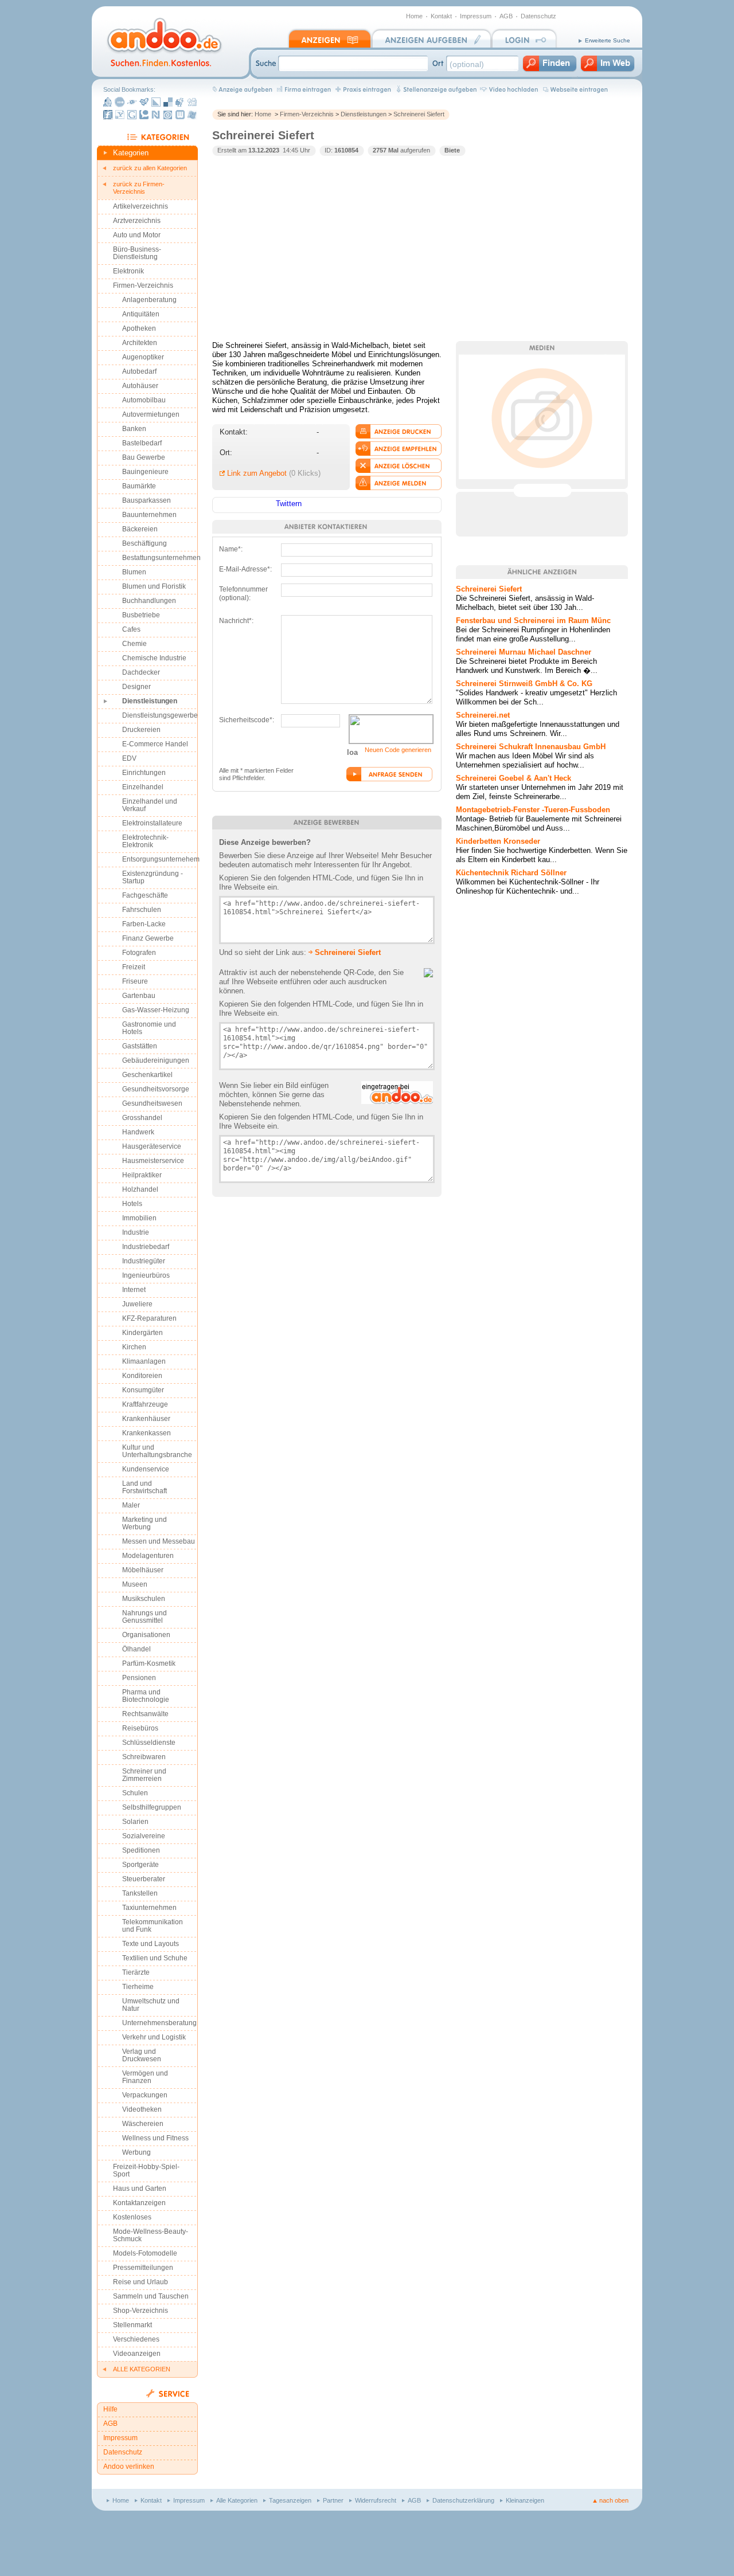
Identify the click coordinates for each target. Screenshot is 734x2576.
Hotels (132, 1204)
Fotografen (139, 953)
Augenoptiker (143, 357)
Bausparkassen (147, 500)
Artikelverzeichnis (140, 206)
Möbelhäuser (143, 1570)
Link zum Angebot (257, 473)
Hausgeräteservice (152, 1146)
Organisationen (146, 1635)
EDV (129, 758)
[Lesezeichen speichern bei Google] (132, 115)
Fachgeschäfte (145, 895)
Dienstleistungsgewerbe (160, 715)
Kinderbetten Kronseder (498, 841)
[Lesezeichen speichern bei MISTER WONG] (108, 102)
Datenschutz (538, 16)
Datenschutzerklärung (463, 2500)
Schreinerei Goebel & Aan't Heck (514, 778)
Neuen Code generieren (398, 750)
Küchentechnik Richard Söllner (511, 873)
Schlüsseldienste (149, 1743)
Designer (136, 687)
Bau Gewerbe (144, 457)
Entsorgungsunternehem (160, 859)
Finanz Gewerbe (148, 938)
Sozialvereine (144, 1836)
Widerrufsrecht (376, 2500)
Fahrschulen (142, 910)
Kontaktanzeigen (139, 2203)
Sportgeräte (140, 1865)
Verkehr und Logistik (154, 2037)
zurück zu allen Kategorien (150, 168)
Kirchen (134, 1347)
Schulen (135, 1793)
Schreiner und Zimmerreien (144, 1775)
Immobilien (139, 1218)
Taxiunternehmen (149, 1908)
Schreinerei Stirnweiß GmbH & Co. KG (524, 684)
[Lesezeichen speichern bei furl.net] (108, 115)
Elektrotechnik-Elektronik (145, 841)
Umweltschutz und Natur (151, 2005)
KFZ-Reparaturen (149, 1318)
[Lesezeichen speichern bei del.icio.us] (168, 102)
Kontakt (441, 16)
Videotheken (142, 2109)
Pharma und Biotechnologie (146, 1696)
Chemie (134, 644)
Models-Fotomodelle (145, 2253)
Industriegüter (144, 1261)
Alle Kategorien (237, 2500)
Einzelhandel (143, 787)
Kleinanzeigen (525, 2500)
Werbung (136, 2152)
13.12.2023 (264, 150)
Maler (131, 1505)
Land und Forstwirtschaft (145, 1487)
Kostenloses (132, 2217)
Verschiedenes (136, 2339)
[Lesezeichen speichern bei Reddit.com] (180, 102)
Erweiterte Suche (608, 40)
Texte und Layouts (151, 1944)
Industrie (136, 1232)
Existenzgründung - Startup (153, 877)
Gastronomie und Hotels (149, 1028)
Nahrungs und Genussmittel (145, 1617)
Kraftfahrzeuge (145, 1404)
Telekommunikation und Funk (153, 1926)
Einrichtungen (144, 773)
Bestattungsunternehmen (160, 558)
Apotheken (139, 328)
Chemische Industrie (154, 658)
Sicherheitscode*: (247, 720)
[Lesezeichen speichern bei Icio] (120, 102)
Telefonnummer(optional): (243, 591)
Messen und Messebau (159, 1541)
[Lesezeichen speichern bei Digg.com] (192, 102)
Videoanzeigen (137, 2354)
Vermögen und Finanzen (145, 2077)
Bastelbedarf (142, 443)
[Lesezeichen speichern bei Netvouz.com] (156, 115)
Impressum (476, 16)
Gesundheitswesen (152, 1103)
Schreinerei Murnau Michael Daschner (524, 652)
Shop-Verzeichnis (140, 2311)
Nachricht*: (236, 621)
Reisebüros (140, 1728)
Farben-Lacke (144, 924)
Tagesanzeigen (290, 2500)
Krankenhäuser (146, 1419)
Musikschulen (144, 1599)
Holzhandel (140, 1189)
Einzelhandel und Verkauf (150, 805)
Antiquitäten (141, 314)
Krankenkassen (147, 1433)
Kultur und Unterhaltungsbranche (157, 1451)
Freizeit (134, 967)
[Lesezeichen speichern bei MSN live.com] (192, 115)
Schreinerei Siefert (419, 114)
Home (414, 16)
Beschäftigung (145, 543)
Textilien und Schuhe (155, 1958)
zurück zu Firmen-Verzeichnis (139, 188)
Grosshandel (142, 1118)
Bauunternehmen (149, 515)
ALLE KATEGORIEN (142, 2369)
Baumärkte (139, 486)
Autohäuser (140, 386)
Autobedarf (139, 371)
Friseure (135, 981)
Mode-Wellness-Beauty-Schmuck (151, 2235)
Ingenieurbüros (146, 1275)
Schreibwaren (144, 1757)
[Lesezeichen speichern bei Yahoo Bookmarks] (120, 115)
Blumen (134, 572)
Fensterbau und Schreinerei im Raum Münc (533, 620)
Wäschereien (143, 2124)
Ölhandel (136, 1649)
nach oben (614, 2500)
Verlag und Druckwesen (142, 2055)
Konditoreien (142, 1376)
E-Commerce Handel (155, 744)
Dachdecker (141, 672)
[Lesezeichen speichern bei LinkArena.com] (156, 102)
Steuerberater (144, 1879)
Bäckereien (140, 529)
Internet (134, 1290)
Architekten (140, 343)
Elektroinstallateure (152, 823)
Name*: (231, 549)
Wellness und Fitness (155, 2138)
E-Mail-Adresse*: (245, 569)
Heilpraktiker (142, 1175)
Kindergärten (142, 1333)
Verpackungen (145, 2095)
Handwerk (138, 1132)
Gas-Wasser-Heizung (156, 1010)
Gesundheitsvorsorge (156, 1089)
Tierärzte (136, 1972)
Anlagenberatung (149, 300)
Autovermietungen (151, 414)
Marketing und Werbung (145, 1523)
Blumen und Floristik (154, 586)
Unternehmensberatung (159, 2023)
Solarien (135, 1822)
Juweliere (137, 1304)
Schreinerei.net (483, 715)
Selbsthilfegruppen (152, 1807)
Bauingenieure (145, 472)
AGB (506, 16)
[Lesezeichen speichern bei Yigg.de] (144, 102)
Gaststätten (140, 1046)
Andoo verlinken (129, 2467)
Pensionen (139, 1678)
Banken (134, 429)
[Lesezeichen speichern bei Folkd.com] (132, 102)
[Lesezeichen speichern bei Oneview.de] (168, 115)
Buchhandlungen (149, 601)
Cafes (131, 629)
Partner (333, 2500)
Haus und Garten (140, 2189)
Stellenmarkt (132, 2325)
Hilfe (110, 2409)
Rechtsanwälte (145, 1714)
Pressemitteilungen (143, 2268)
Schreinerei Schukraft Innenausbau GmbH (531, 747)
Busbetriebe (141, 615)
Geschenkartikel (147, 1075)
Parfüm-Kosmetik (149, 1663)
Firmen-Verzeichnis (307, 114)
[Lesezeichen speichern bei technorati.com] (144, 115)
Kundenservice (146, 1469)
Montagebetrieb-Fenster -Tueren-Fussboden (533, 810)
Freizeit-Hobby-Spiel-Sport (146, 2170)
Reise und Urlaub (140, 2282)
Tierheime (138, 1987)
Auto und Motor (137, 235)
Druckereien (141, 730)
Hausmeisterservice (153, 1161)
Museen (135, 1584)
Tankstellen (140, 1893)
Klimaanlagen (144, 1361)
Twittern (289, 504)
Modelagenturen (148, 1556)
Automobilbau (144, 400)
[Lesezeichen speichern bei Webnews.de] (180, 115)
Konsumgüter (143, 1390)
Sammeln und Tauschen (151, 2296)
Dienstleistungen (364, 114)
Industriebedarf (146, 1247)
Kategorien (131, 153)
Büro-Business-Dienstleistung (137, 253)
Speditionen (141, 1850)
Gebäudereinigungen (156, 1060)
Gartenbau (139, 996)
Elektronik (128, 271)
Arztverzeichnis (137, 221)
